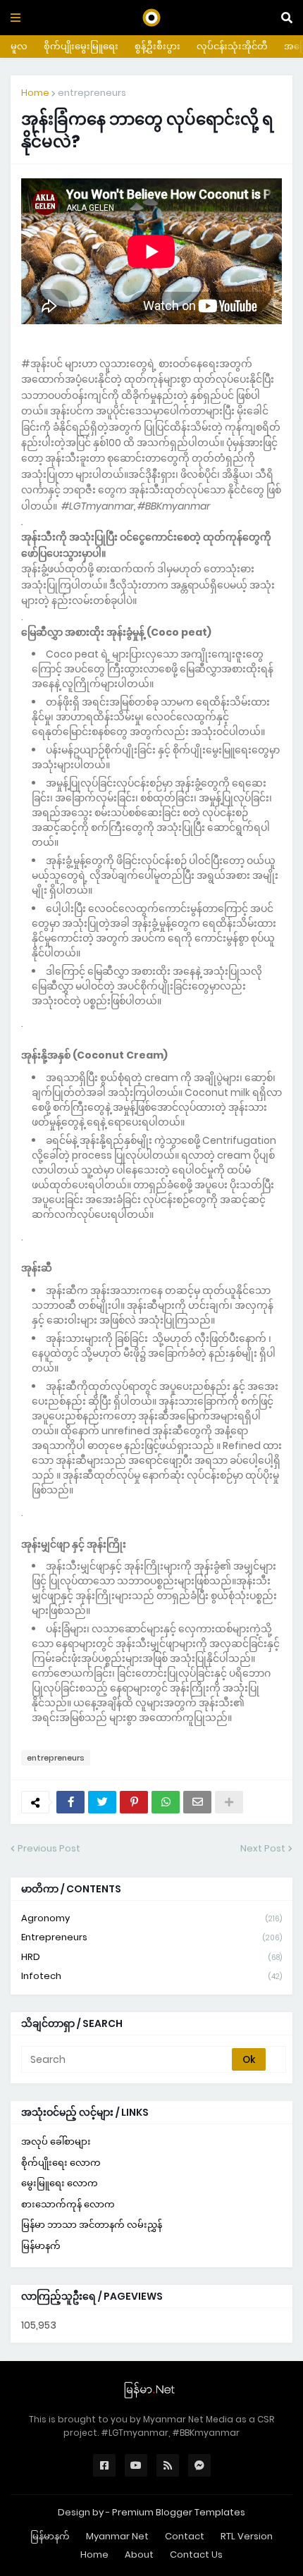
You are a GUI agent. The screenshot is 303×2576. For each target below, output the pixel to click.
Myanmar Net (117, 2536)
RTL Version (247, 2536)
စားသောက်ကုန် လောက (68, 2204)
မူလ (19, 46)
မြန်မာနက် (41, 2246)
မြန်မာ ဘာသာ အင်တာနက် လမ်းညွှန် (92, 2225)
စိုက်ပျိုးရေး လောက (61, 2163)
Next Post (263, 1848)
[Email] (197, 1802)
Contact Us (196, 2555)
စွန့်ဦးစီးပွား (157, 46)
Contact (185, 2536)
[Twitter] (102, 1802)
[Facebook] (70, 1802)
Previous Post (49, 1848)
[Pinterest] (134, 1802)
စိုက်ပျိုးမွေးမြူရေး (81, 46)
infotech (151, 1976)
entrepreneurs (92, 93)
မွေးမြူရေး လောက (60, 2183)
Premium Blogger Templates (179, 2512)
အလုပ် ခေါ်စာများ (56, 2141)
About (139, 2555)
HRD (151, 1957)
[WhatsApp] (166, 1802)
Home (35, 93)
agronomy (151, 1918)
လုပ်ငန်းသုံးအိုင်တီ (232, 46)
